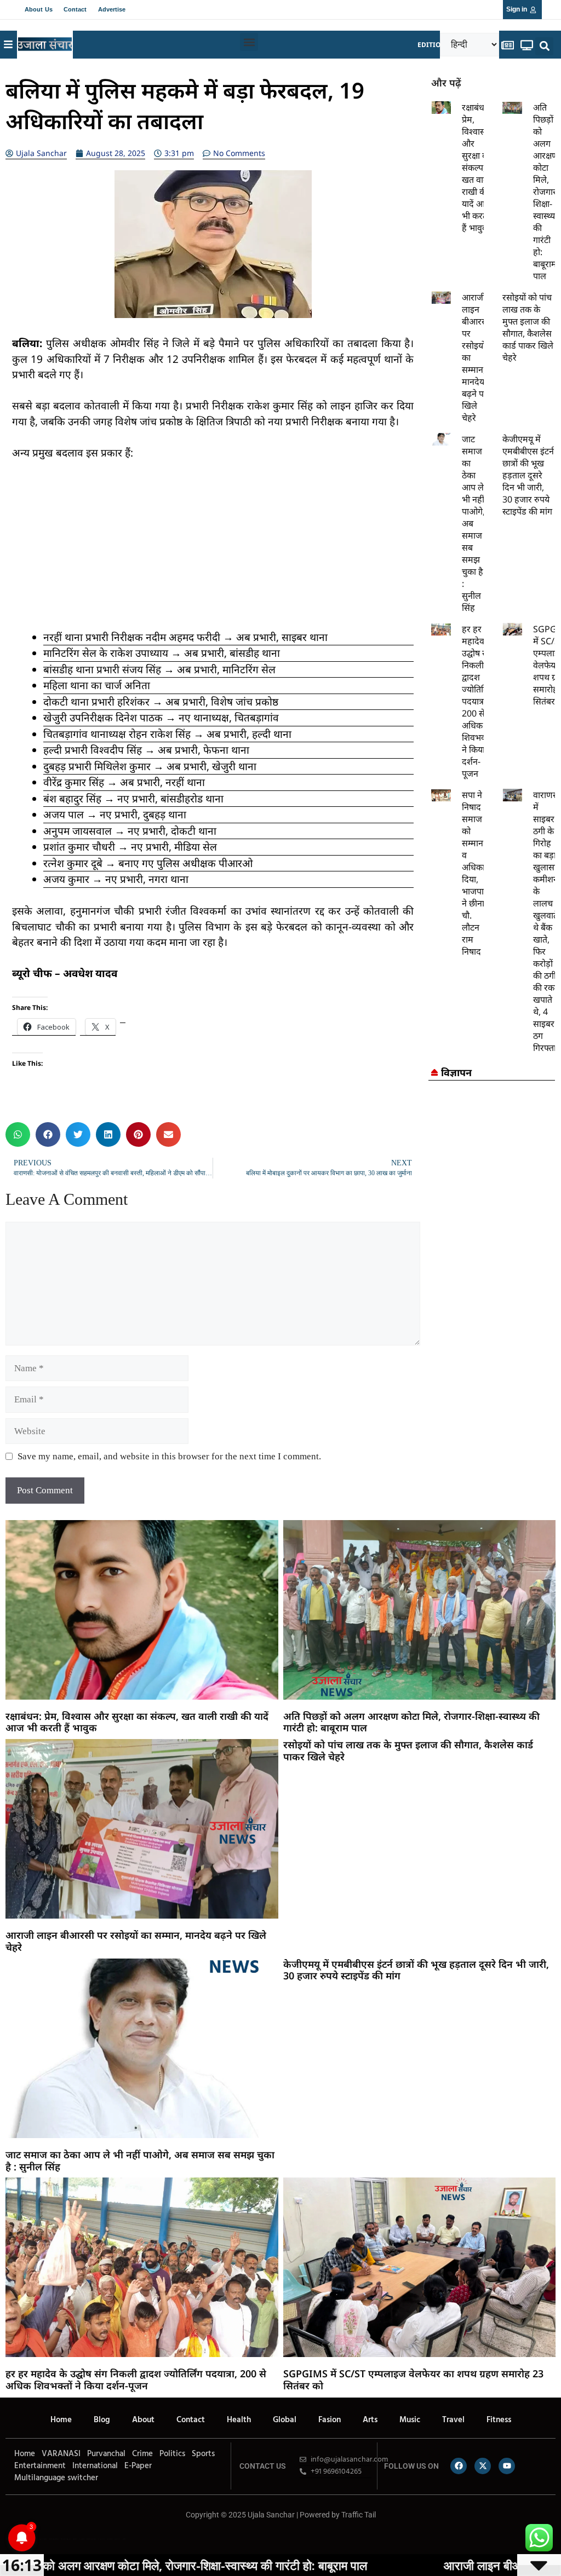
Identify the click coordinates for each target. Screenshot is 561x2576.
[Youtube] (507, 2466)
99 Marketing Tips (66, 2539)
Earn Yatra (117, 2539)
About (143, 2420)
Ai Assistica (101, 2539)
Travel (453, 2420)
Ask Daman (110, 2539)
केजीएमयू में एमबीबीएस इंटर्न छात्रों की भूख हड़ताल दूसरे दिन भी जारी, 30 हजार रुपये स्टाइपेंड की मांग (528, 475)
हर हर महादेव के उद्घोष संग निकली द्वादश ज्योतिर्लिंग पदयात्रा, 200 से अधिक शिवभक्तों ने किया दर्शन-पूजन (478, 701)
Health (239, 2420)
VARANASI (61, 2454)
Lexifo (7, 2539)
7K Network (82, 2539)
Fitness (499, 2420)
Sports (203, 2454)
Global (285, 2420)
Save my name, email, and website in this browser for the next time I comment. (169, 1456)
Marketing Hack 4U (54, 2539)
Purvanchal (106, 2454)
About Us (39, 9)
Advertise (112, 9)
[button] (249, 42)
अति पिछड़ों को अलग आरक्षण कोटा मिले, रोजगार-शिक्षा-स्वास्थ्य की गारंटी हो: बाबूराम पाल (546, 192)
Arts (370, 2420)
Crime (142, 2454)
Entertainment (40, 2466)
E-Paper (138, 2466)
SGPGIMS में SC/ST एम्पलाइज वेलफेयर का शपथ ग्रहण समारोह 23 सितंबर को (413, 2379)
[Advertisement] (213, 553)
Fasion (330, 2420)
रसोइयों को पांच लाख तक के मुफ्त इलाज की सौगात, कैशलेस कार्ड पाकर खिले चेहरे (528, 327)
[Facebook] (459, 2466)
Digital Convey (43, 2539)
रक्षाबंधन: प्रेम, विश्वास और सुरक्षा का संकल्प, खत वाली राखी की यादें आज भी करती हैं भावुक (477, 168)
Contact (75, 9)
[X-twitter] (483, 2466)
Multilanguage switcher (56, 2478)
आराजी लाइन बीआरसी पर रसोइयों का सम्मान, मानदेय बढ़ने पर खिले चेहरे (136, 1941)
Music (410, 2420)
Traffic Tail (359, 2515)
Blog (102, 2420)
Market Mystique (91, 2539)
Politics (172, 2454)
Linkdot (124, 2539)
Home (61, 2420)
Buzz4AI (75, 2539)
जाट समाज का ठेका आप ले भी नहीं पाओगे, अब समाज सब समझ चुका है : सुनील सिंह (140, 2161)
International (95, 2466)
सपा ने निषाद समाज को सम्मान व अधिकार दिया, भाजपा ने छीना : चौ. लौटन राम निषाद (475, 873)
